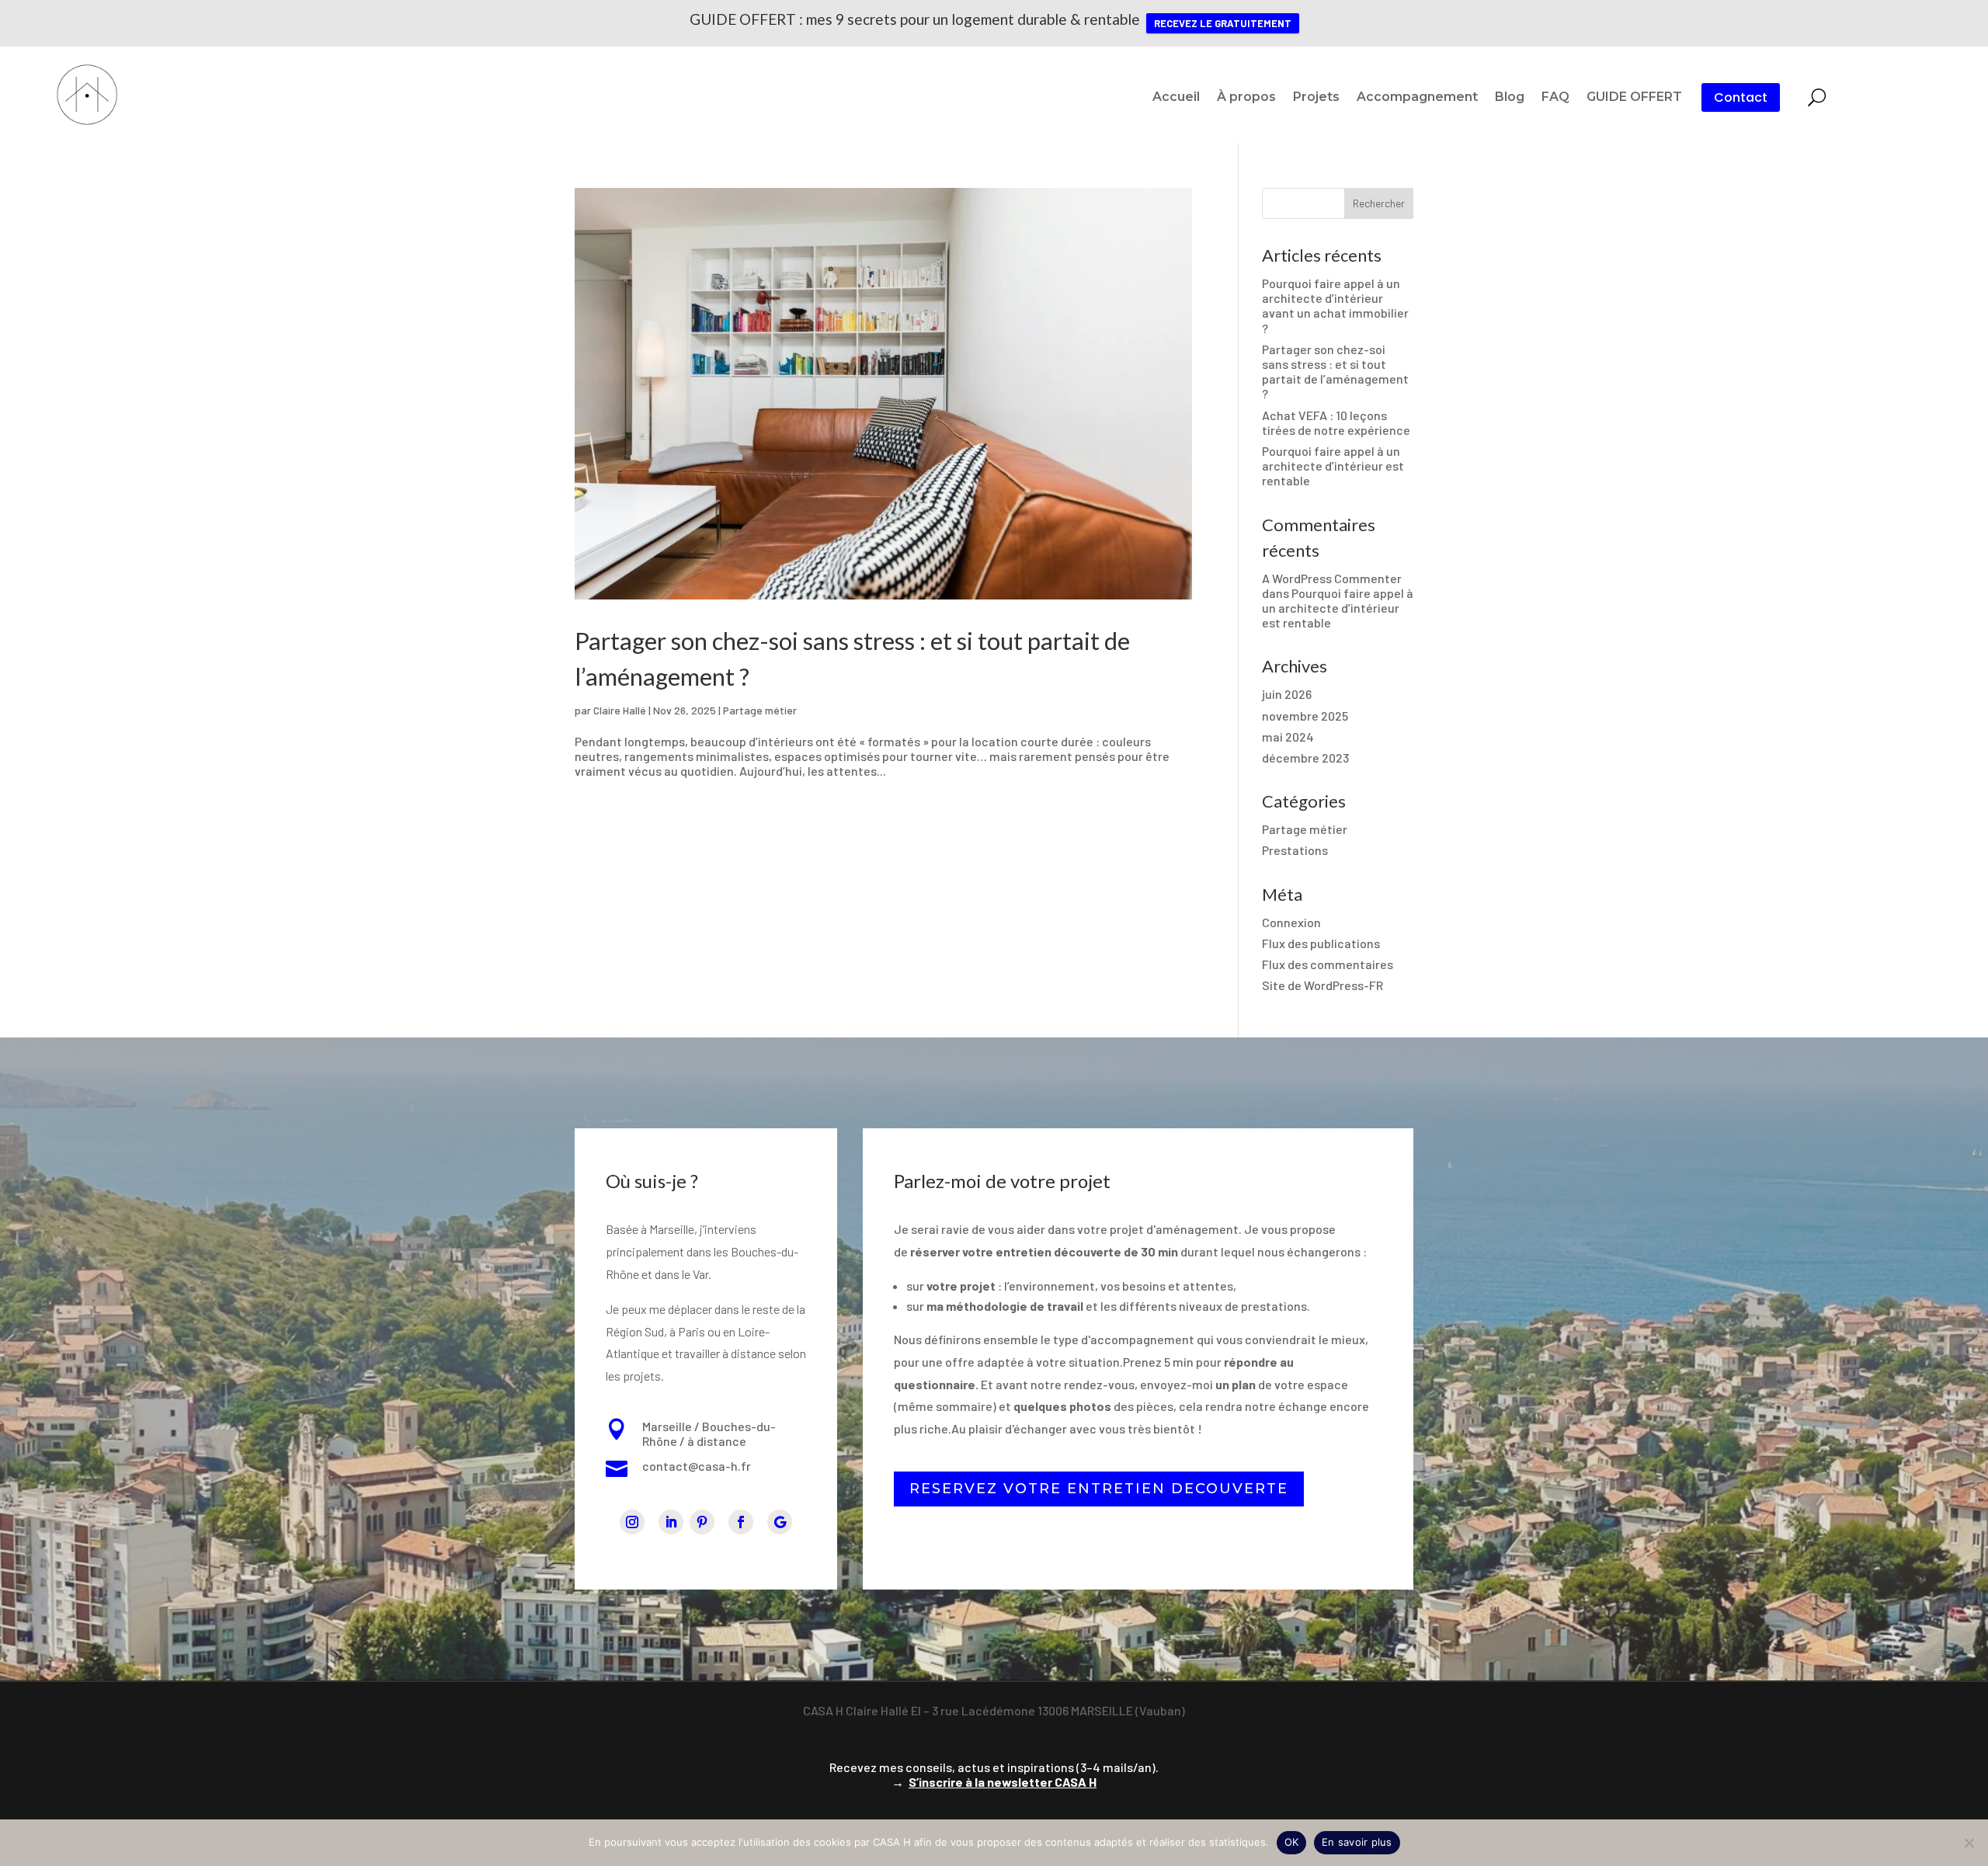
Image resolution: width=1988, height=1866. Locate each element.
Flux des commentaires (1328, 964)
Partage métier (760, 710)
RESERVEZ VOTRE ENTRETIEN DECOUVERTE (1099, 1489)
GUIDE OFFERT (1634, 98)
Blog (1510, 98)
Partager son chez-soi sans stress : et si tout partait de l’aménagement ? (1335, 372)
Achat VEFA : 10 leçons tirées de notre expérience (1336, 422)
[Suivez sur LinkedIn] (671, 1522)
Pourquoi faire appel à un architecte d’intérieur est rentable (1333, 466)
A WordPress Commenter (1332, 578)
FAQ (1555, 98)
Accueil (1176, 98)
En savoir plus (1357, 1842)
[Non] (1969, 1843)
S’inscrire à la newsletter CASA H (1003, 1782)
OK (1292, 1842)
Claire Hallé (620, 710)
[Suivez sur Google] (780, 1522)
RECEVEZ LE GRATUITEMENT (1223, 23)
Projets (1316, 98)
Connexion (1291, 922)
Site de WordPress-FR (1322, 985)
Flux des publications (1321, 943)
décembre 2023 (1305, 758)
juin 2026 (1287, 694)
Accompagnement (1417, 98)
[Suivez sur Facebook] (741, 1522)
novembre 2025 (1305, 716)
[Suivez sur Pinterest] (702, 1522)
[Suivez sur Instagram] (632, 1522)
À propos (1246, 98)
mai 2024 (1288, 737)
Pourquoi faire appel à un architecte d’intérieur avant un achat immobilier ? (1335, 306)
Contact (1741, 97)
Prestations (1295, 850)
